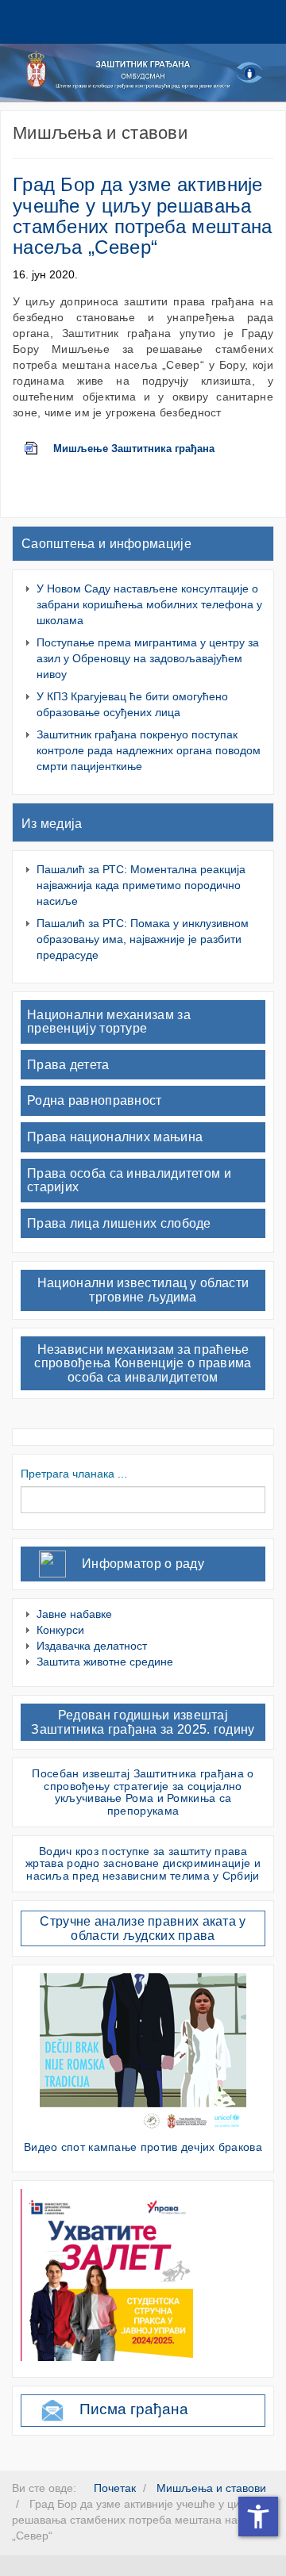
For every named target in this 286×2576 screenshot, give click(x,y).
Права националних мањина (115, 1137)
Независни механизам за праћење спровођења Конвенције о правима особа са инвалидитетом (143, 1363)
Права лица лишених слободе (119, 1223)
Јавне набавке (74, 1614)
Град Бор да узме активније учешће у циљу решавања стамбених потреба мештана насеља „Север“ (143, 216)
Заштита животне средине (105, 1662)
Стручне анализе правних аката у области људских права (143, 1928)
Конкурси (60, 1630)
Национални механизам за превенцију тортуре (109, 1022)
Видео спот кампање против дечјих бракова (143, 2147)
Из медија (52, 824)
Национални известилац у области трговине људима (143, 1290)
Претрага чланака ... (74, 1474)
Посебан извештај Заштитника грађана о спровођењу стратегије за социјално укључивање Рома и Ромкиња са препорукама (143, 1792)
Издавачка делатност (92, 1646)
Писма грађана (134, 2409)
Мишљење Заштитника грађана (134, 449)
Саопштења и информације (106, 544)
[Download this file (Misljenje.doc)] (39, 449)
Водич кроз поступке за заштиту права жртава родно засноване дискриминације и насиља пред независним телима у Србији (143, 1863)
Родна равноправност (95, 1100)
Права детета (68, 1065)
